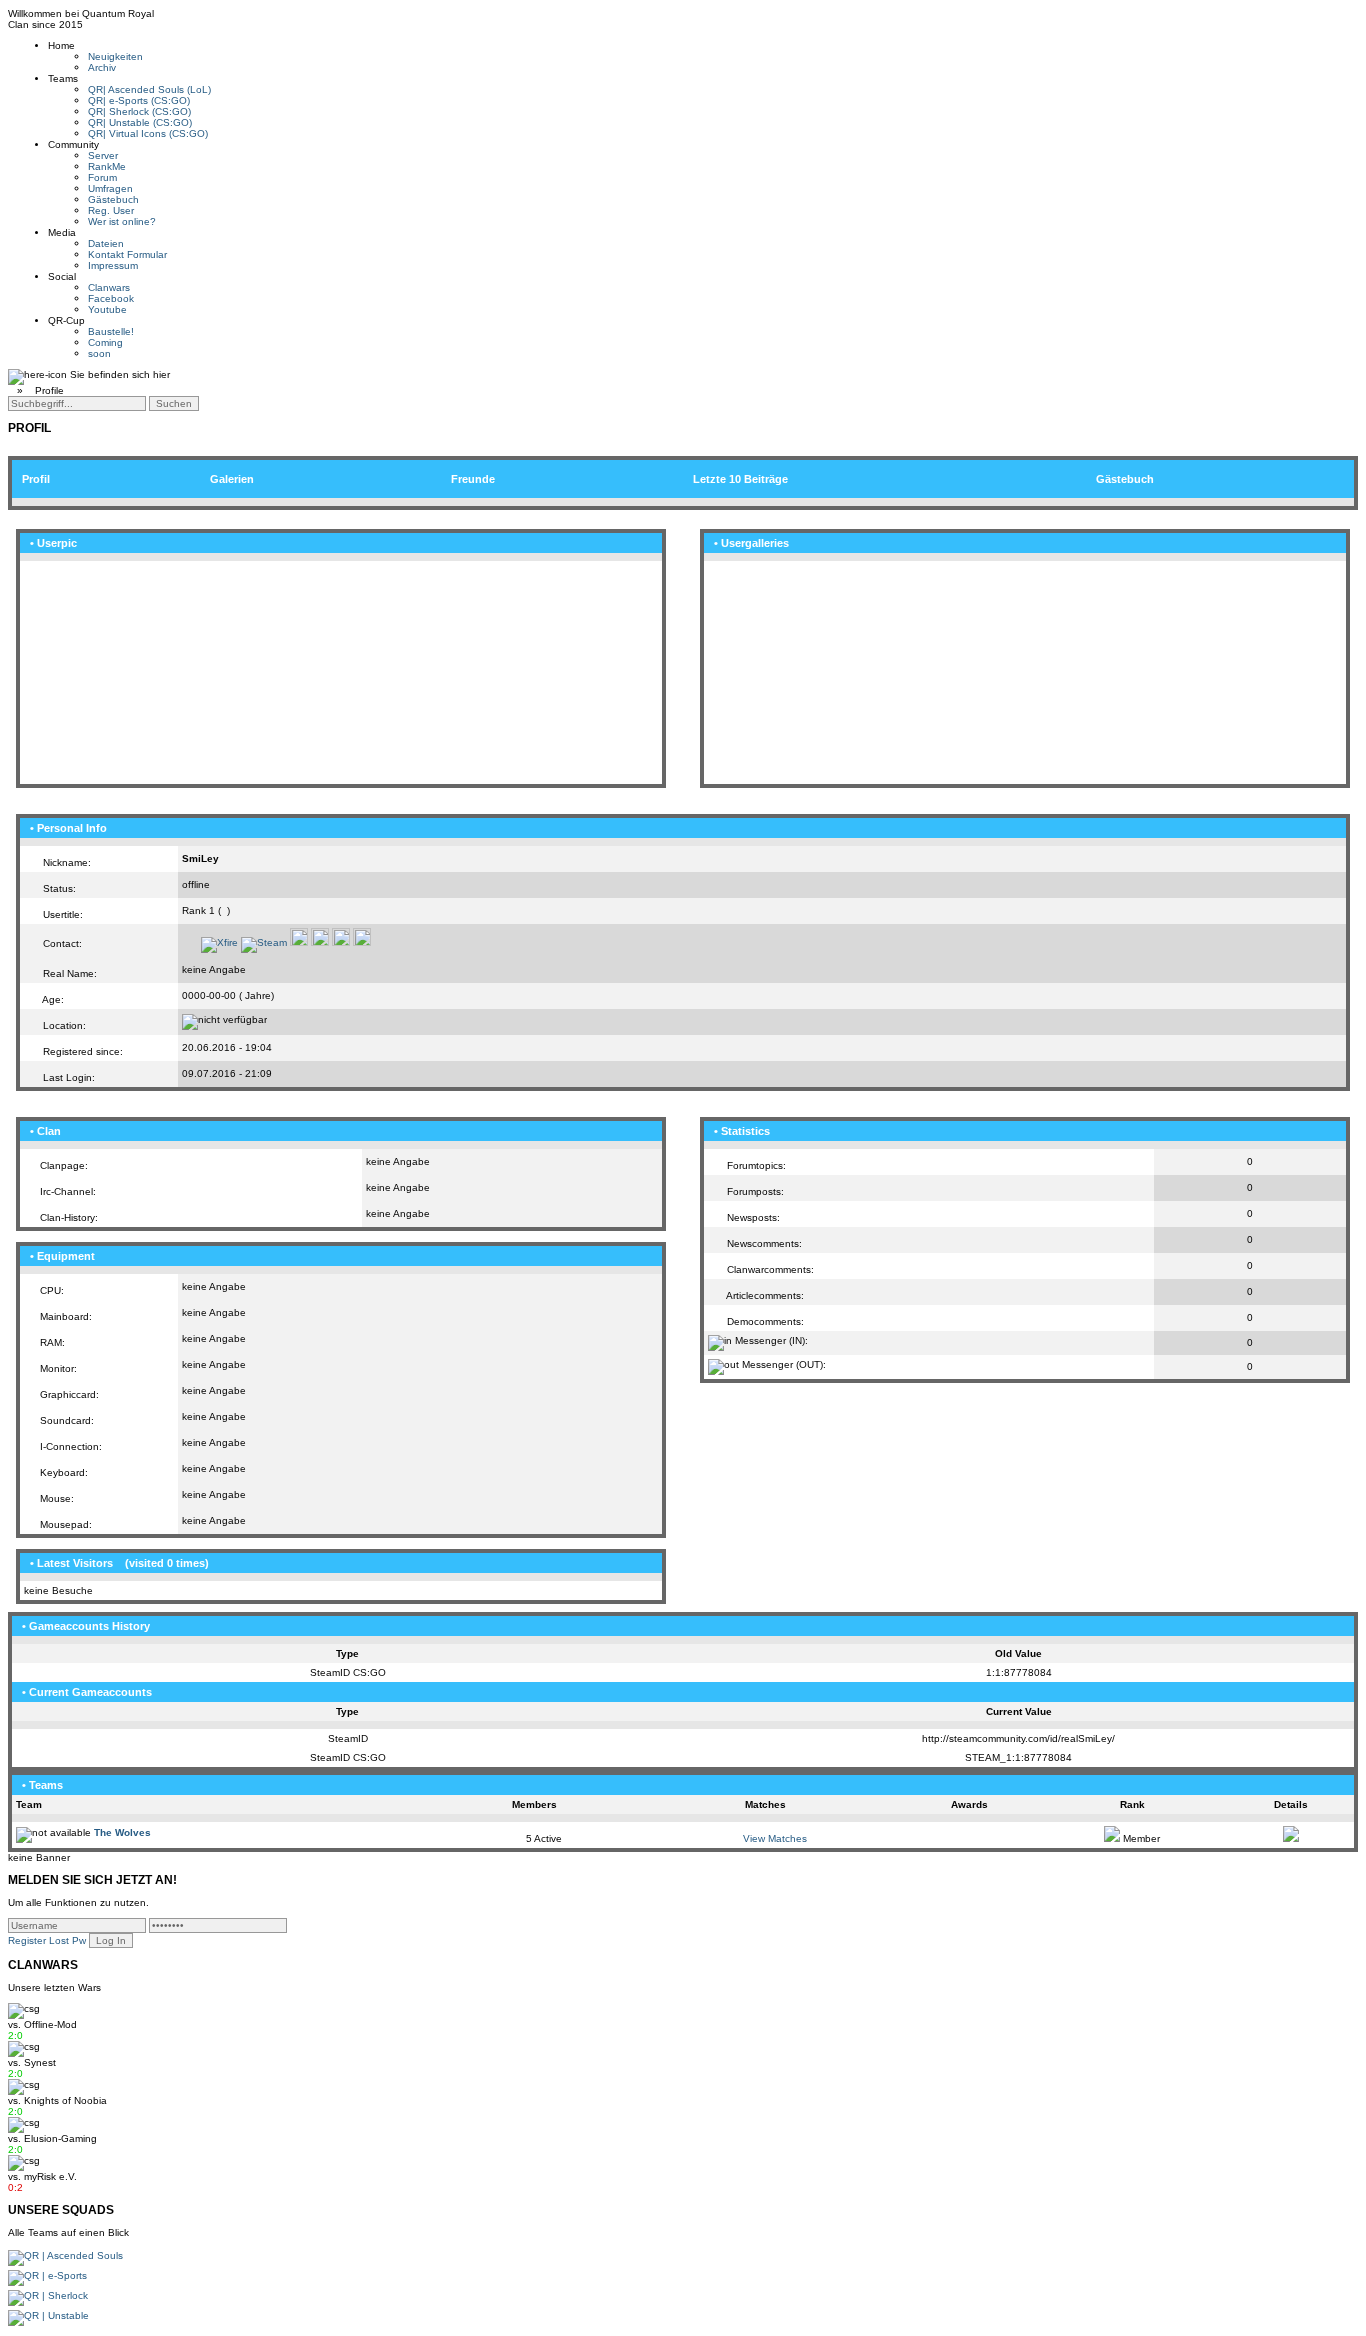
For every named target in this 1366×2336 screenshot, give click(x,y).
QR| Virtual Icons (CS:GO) (148, 133)
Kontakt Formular (127, 254)
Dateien (106, 243)
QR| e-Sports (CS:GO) (139, 100)
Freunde (473, 479)
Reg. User (111, 210)
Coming (105, 342)
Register (27, 1940)
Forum (102, 177)
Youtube (107, 309)
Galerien (232, 479)
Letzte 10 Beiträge (740, 479)
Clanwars (109, 287)
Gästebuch (113, 199)
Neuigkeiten (115, 56)
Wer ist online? (122, 221)
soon (99, 353)
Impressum (113, 265)
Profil (36, 479)
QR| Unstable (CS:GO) (140, 122)
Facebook (111, 298)
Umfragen (110, 188)
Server (103, 155)
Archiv (102, 67)
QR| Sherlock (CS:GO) (139, 111)
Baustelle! (111, 331)
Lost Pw (67, 1940)
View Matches (775, 1838)
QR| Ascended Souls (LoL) (149, 89)
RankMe (107, 166)
